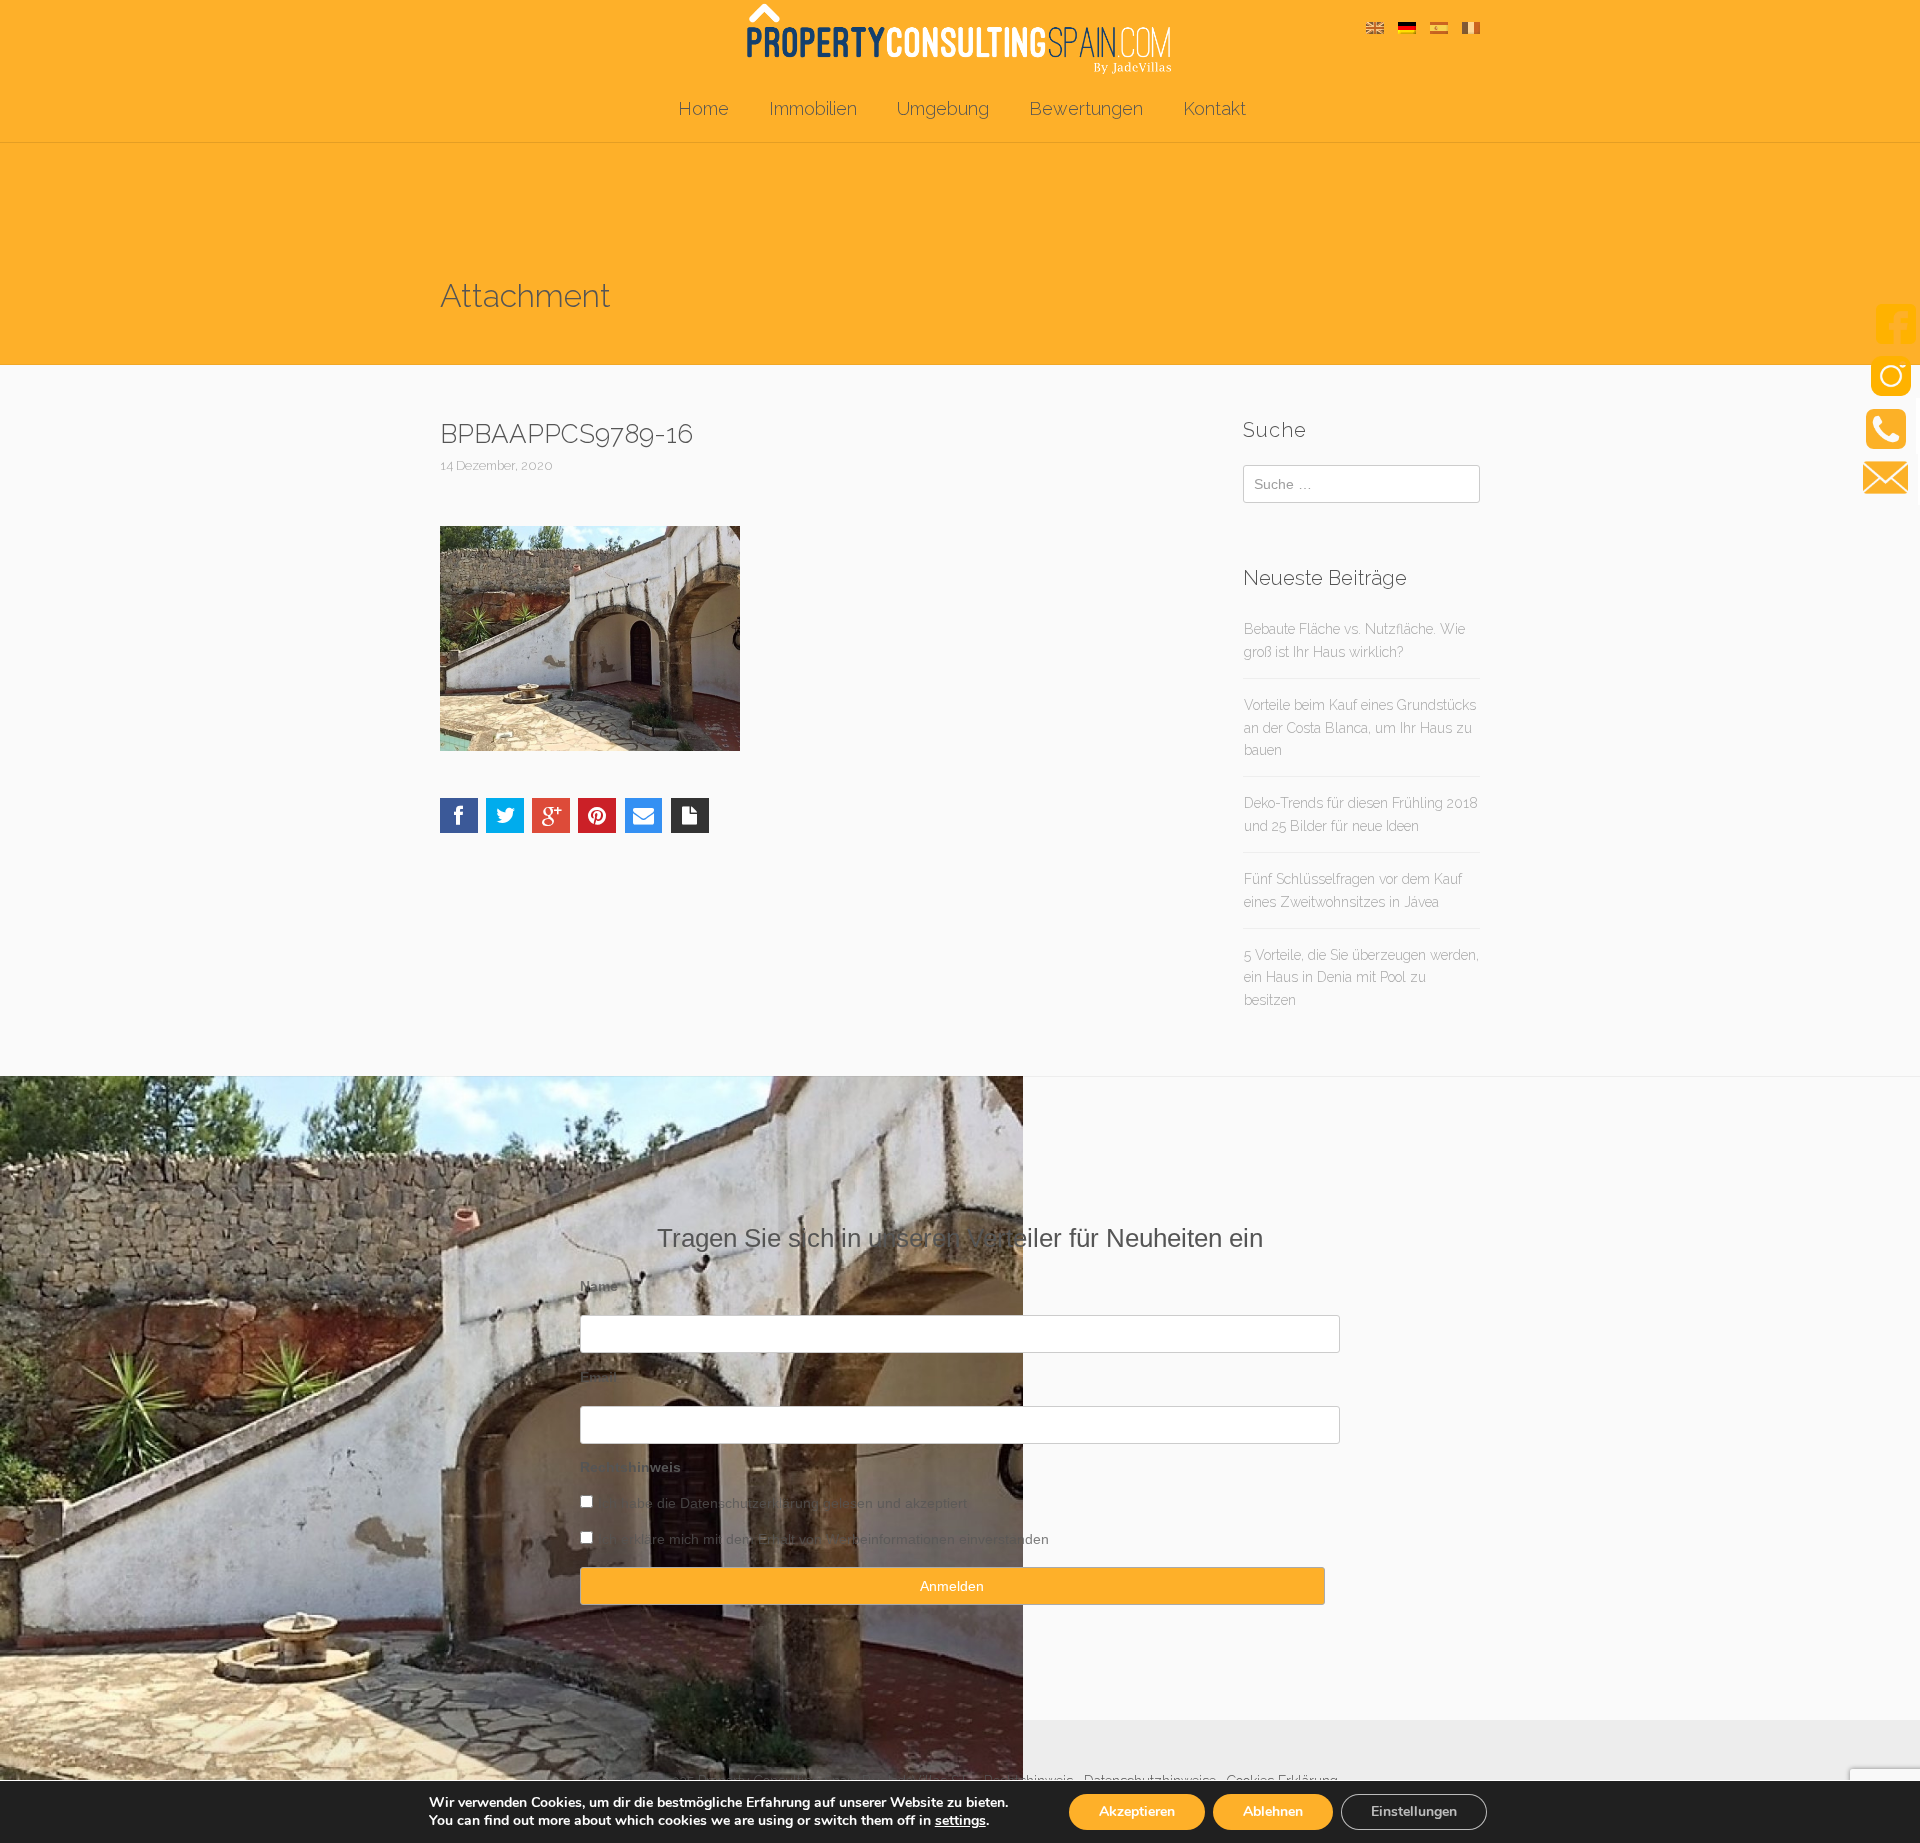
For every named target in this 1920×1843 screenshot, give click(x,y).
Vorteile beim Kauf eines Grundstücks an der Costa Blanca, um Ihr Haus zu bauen (1360, 727)
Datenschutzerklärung (749, 1503)
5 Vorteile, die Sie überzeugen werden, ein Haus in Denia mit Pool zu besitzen (1361, 977)
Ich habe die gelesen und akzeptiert (782, 1503)
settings (960, 1821)
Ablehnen (1273, 1811)
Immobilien (813, 108)
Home (703, 108)
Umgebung (943, 108)
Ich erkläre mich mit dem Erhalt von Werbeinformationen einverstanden (823, 1539)
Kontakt (1214, 108)
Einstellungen (1414, 1811)
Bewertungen (1086, 108)
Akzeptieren (1137, 1811)
